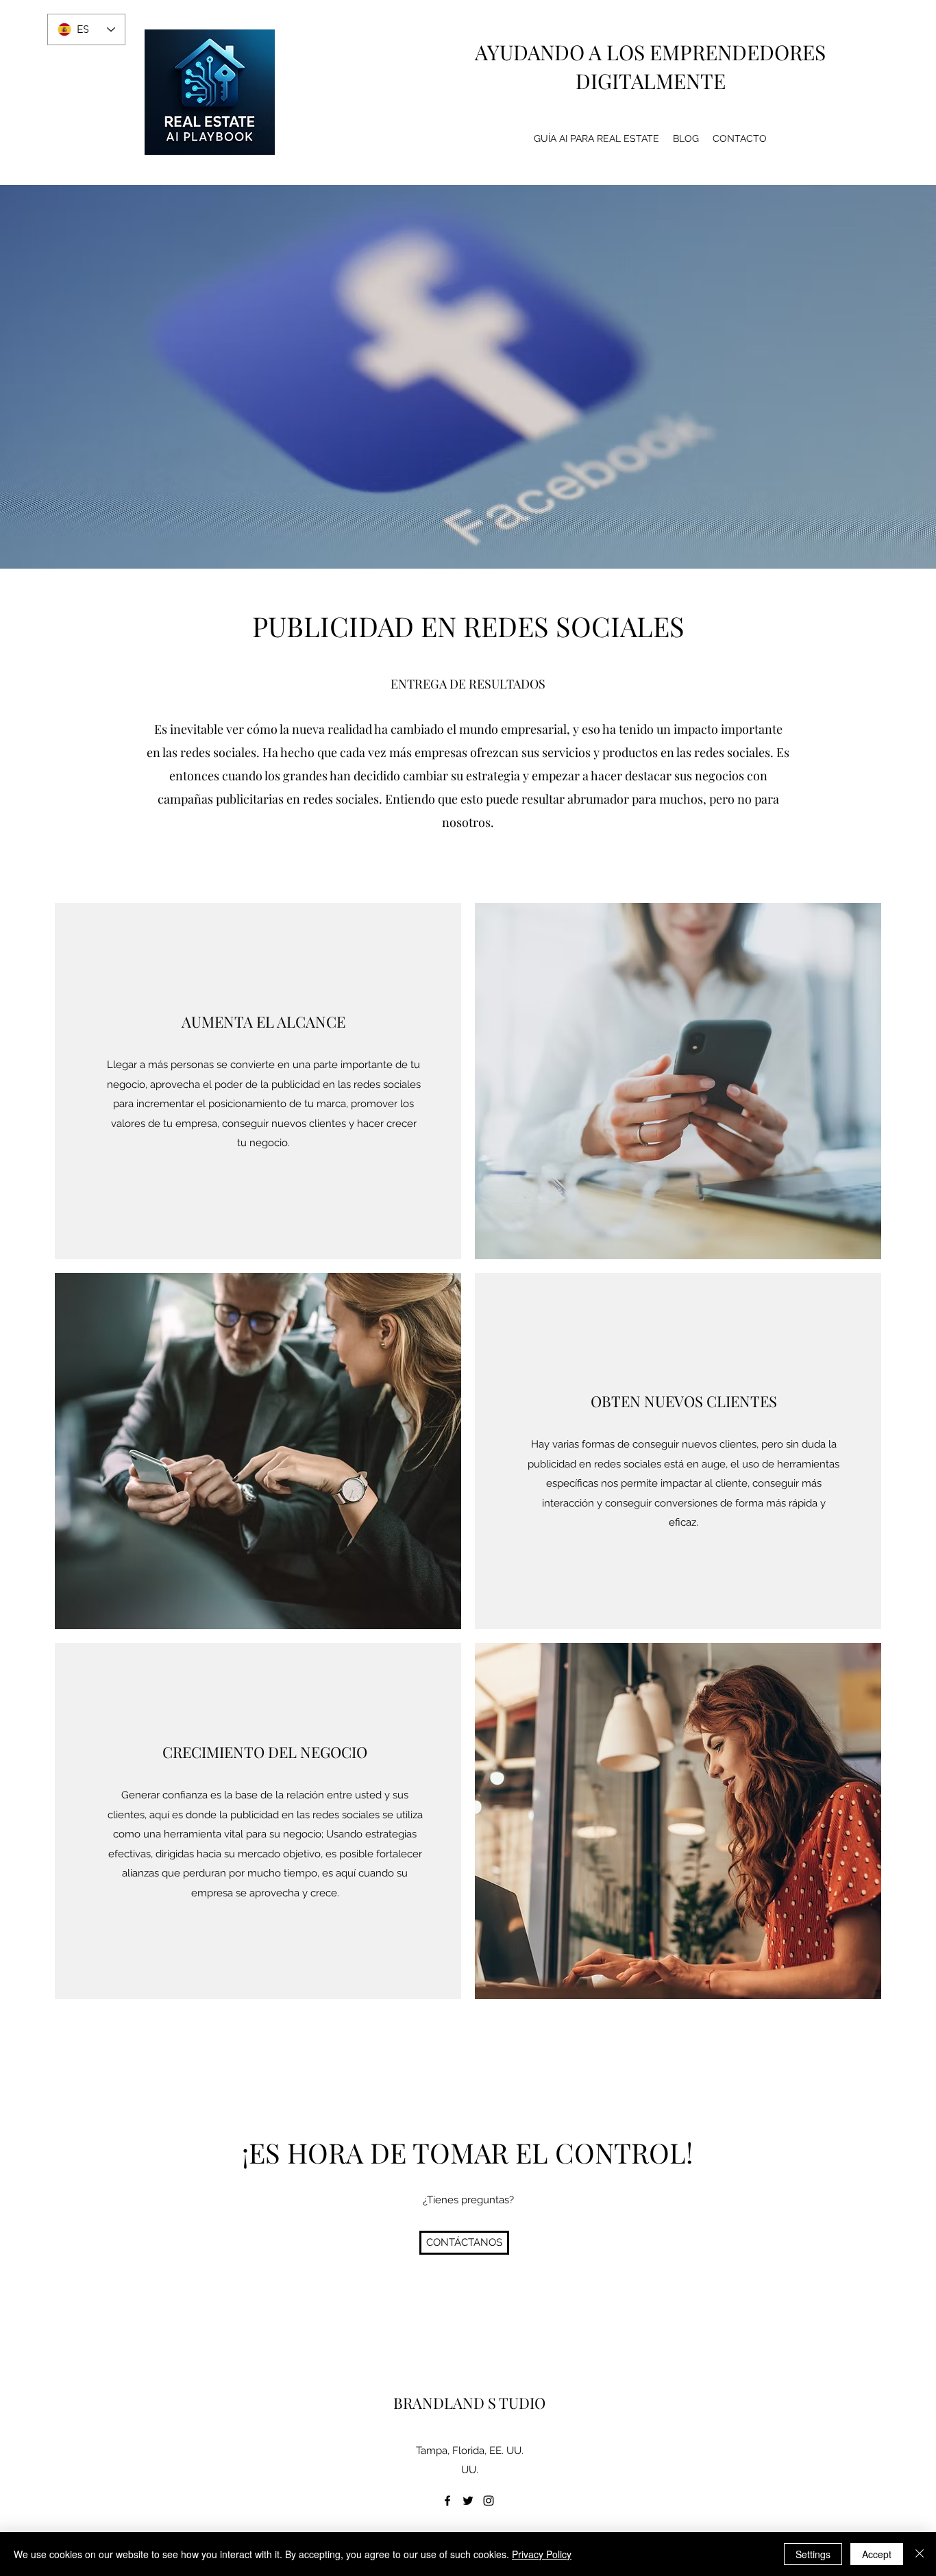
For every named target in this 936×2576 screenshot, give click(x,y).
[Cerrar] (920, 2554)
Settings (813, 2554)
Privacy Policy (542, 2554)
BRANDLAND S (445, 2403)
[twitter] (468, 2501)
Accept (877, 2554)
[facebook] (447, 2501)
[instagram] (489, 2501)
